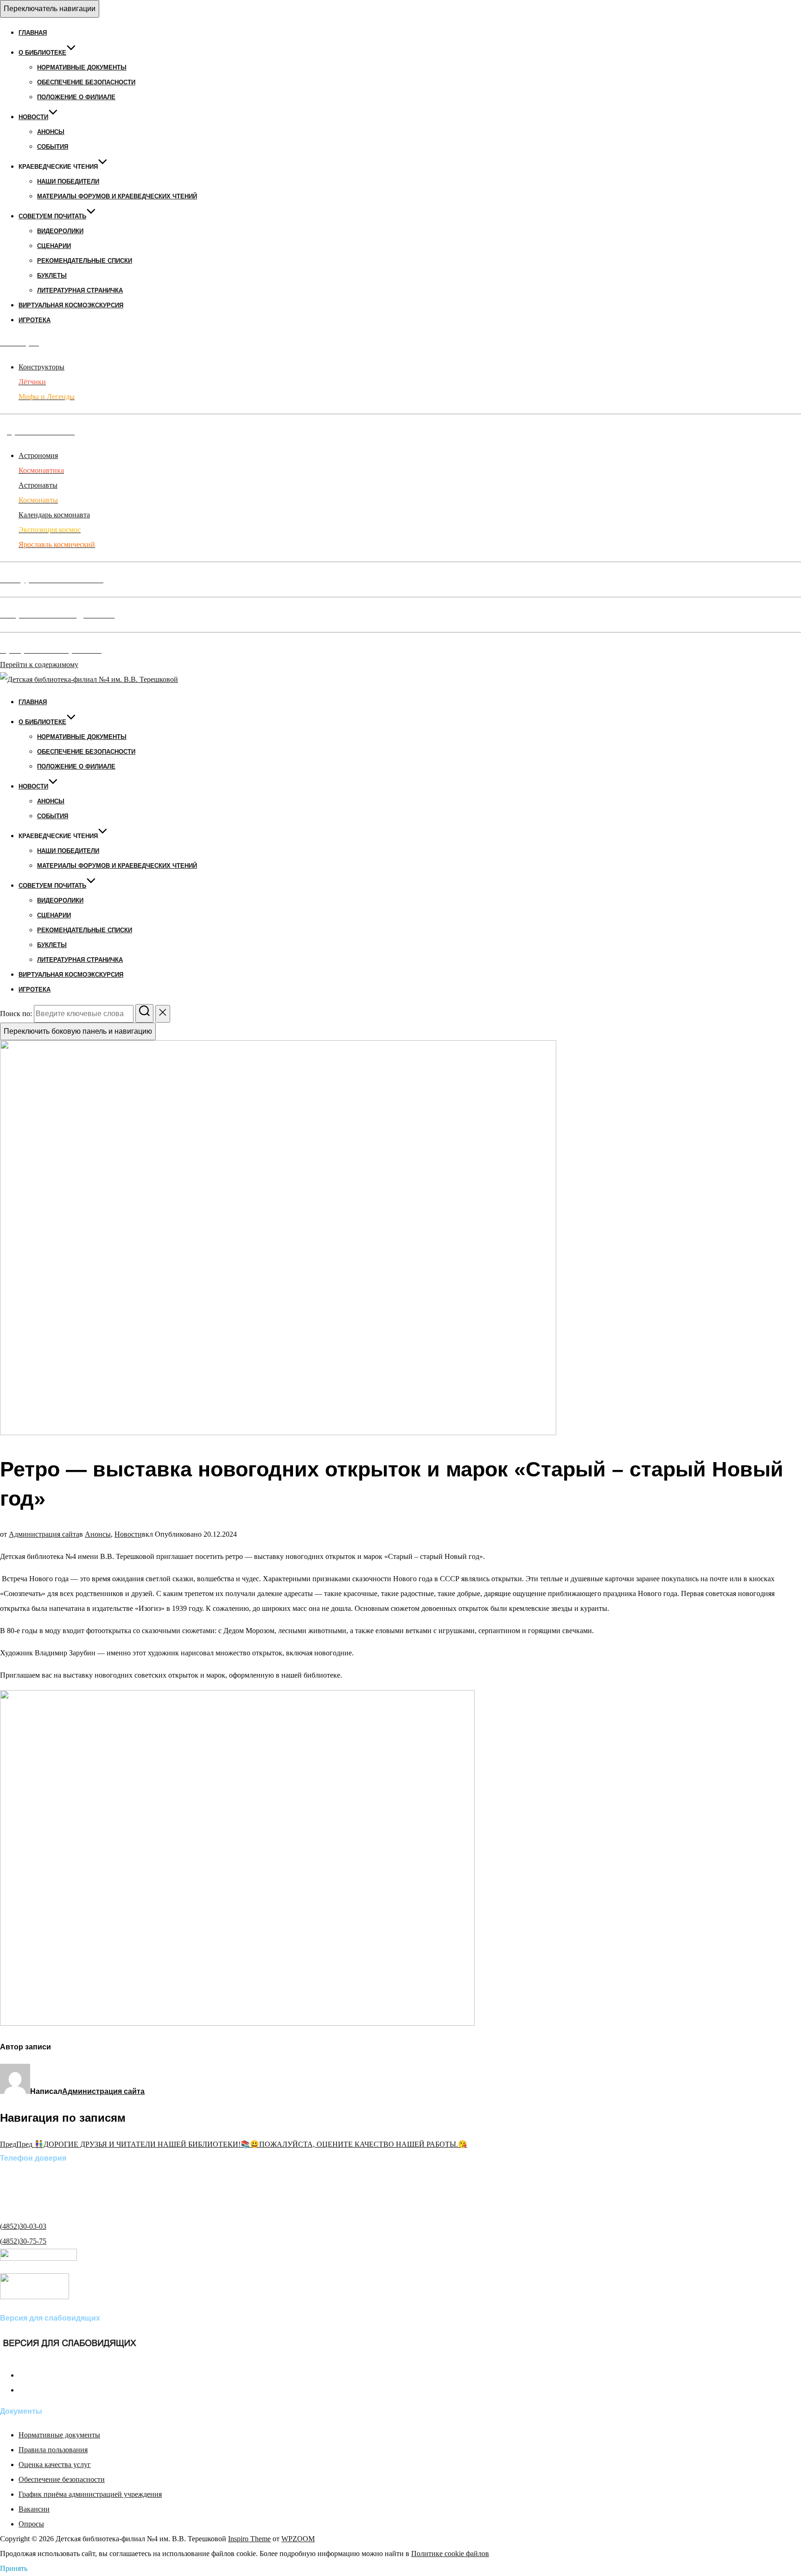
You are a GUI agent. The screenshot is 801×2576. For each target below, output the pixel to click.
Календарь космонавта (54, 515)
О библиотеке (42, 53)
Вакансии (34, 2509)
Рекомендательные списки (85, 261)
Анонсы (51, 132)
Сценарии (54, 246)
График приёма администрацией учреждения (90, 2494)
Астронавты (38, 485)
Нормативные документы (82, 67)
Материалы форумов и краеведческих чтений (117, 196)
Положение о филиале (76, 97)
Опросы (31, 2524)
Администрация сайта (44, 1534)
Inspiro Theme (249, 2539)
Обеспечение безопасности (86, 82)
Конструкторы (41, 367)
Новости (33, 117)
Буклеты (52, 276)
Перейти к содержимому (39, 665)
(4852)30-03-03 (23, 2226)
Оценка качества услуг (55, 2465)
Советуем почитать (52, 216)
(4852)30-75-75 (23, 2241)
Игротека (35, 320)
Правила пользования (53, 2450)
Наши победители (68, 181)
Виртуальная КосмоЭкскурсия (71, 305)
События (53, 147)
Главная (33, 33)
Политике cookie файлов (450, 2554)
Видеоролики (60, 231)
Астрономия (38, 455)
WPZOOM (298, 2539)
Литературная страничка (80, 290)
